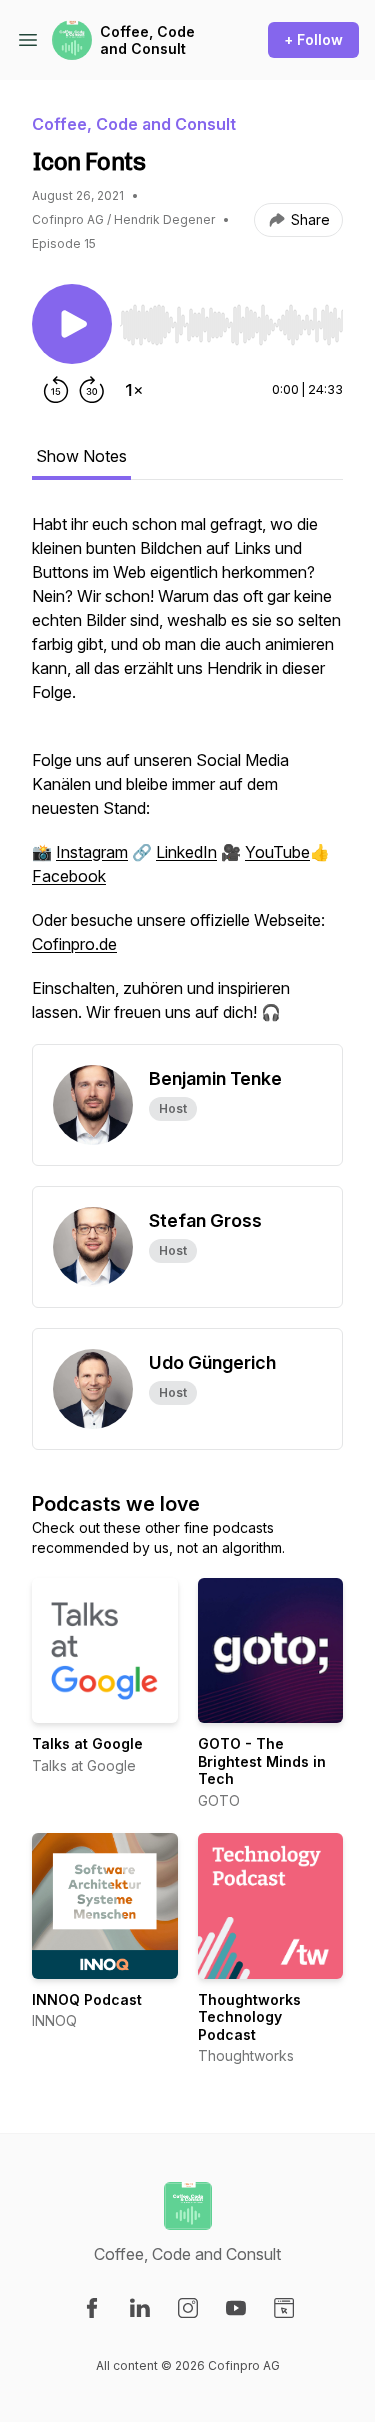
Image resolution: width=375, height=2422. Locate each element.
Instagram (92, 852)
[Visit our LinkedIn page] (140, 2308)
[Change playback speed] (134, 390)
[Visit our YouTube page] (236, 2308)
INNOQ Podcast (87, 1999)
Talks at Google (87, 1743)
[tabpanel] (187, 778)
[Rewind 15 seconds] (56, 390)
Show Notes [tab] (81, 456)
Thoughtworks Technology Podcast (249, 2017)
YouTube (277, 852)
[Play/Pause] (72, 324)
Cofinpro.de (74, 944)
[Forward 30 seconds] (92, 390)
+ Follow (313, 39)
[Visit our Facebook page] (92, 2308)
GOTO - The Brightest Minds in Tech (262, 1761)
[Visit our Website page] (284, 2308)
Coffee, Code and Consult (147, 40)
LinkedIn (186, 852)
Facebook (69, 876)
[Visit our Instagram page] (188, 2308)
